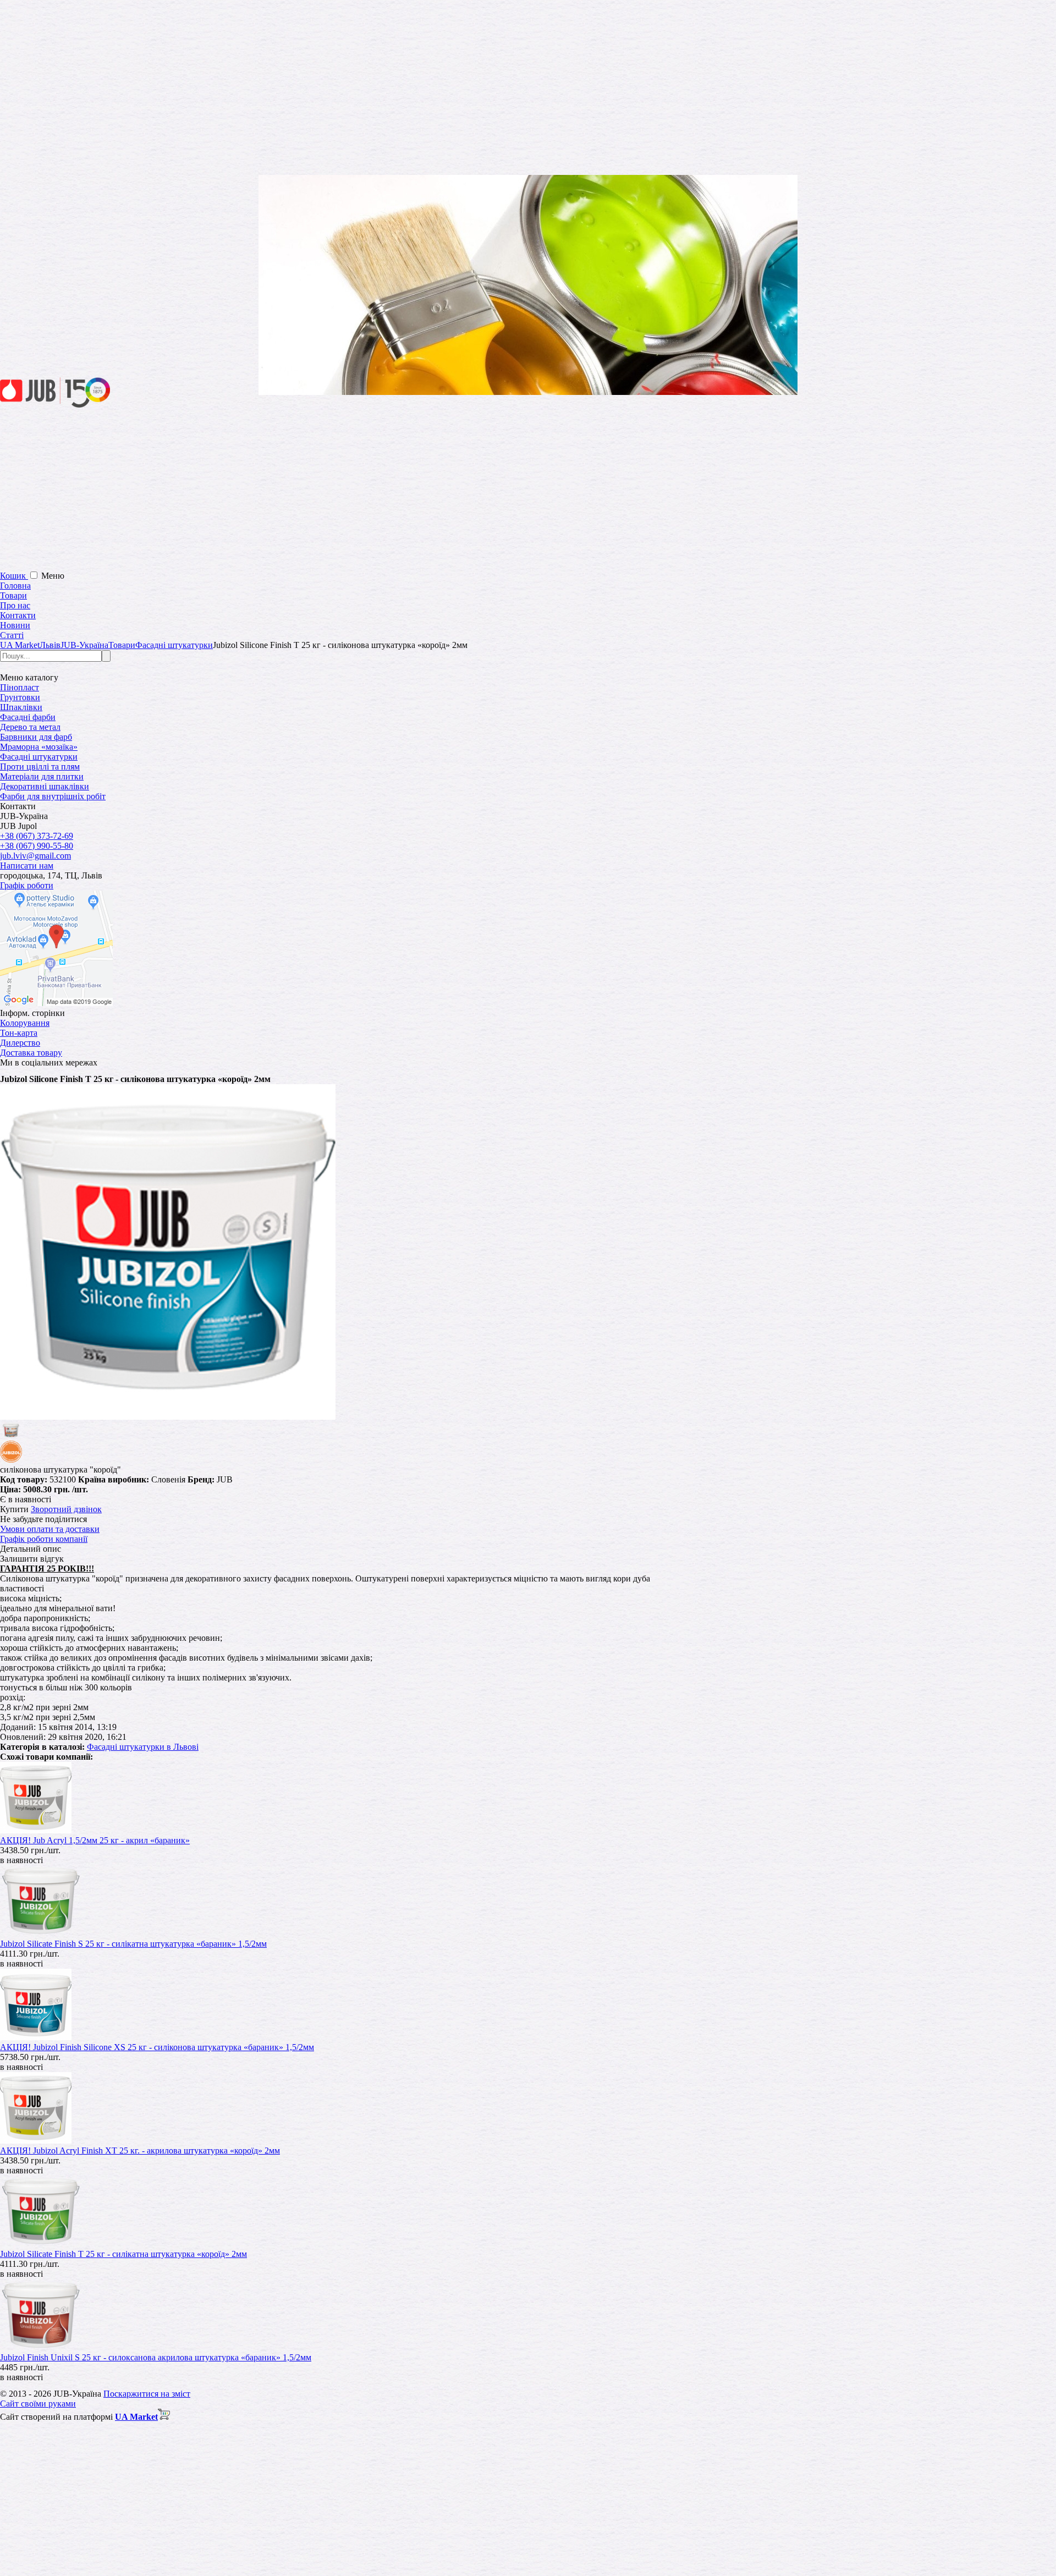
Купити (14, 1509)
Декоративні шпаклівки (45, 786)
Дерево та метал (30, 727)
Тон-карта (19, 1033)
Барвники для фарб (36, 737)
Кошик (14, 576)
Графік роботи (27, 885)
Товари (13, 595)
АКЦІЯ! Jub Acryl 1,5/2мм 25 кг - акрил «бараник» (95, 1840)
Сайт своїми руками (38, 2404)
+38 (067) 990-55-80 (37, 846)
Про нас (15, 605)
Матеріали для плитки (42, 776)
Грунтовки (20, 697)
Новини (15, 625)
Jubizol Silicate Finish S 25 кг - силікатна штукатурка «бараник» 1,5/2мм (133, 1944)
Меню (53, 576)
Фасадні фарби (28, 717)
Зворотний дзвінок (66, 1509)
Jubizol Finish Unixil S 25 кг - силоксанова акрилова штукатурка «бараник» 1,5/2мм (156, 2357)
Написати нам (27, 866)
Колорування (25, 1023)
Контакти (18, 615)
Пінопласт (20, 687)
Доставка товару (31, 1053)
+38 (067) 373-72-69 (37, 836)
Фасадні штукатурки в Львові (143, 1747)
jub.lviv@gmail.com (35, 856)
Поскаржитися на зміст (147, 2394)
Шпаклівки (21, 707)
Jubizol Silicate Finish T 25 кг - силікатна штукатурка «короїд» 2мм (123, 2254)
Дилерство (20, 1043)
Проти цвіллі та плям (40, 767)
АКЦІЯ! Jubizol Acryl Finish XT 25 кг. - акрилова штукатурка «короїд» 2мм (140, 2151)
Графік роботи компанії (44, 1539)
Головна (15, 586)
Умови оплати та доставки (50, 1529)
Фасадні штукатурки (39, 757)
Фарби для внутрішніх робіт (53, 796)
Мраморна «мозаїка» (39, 747)
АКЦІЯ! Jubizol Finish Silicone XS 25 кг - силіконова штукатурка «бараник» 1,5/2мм (157, 2047)
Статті (12, 635)
